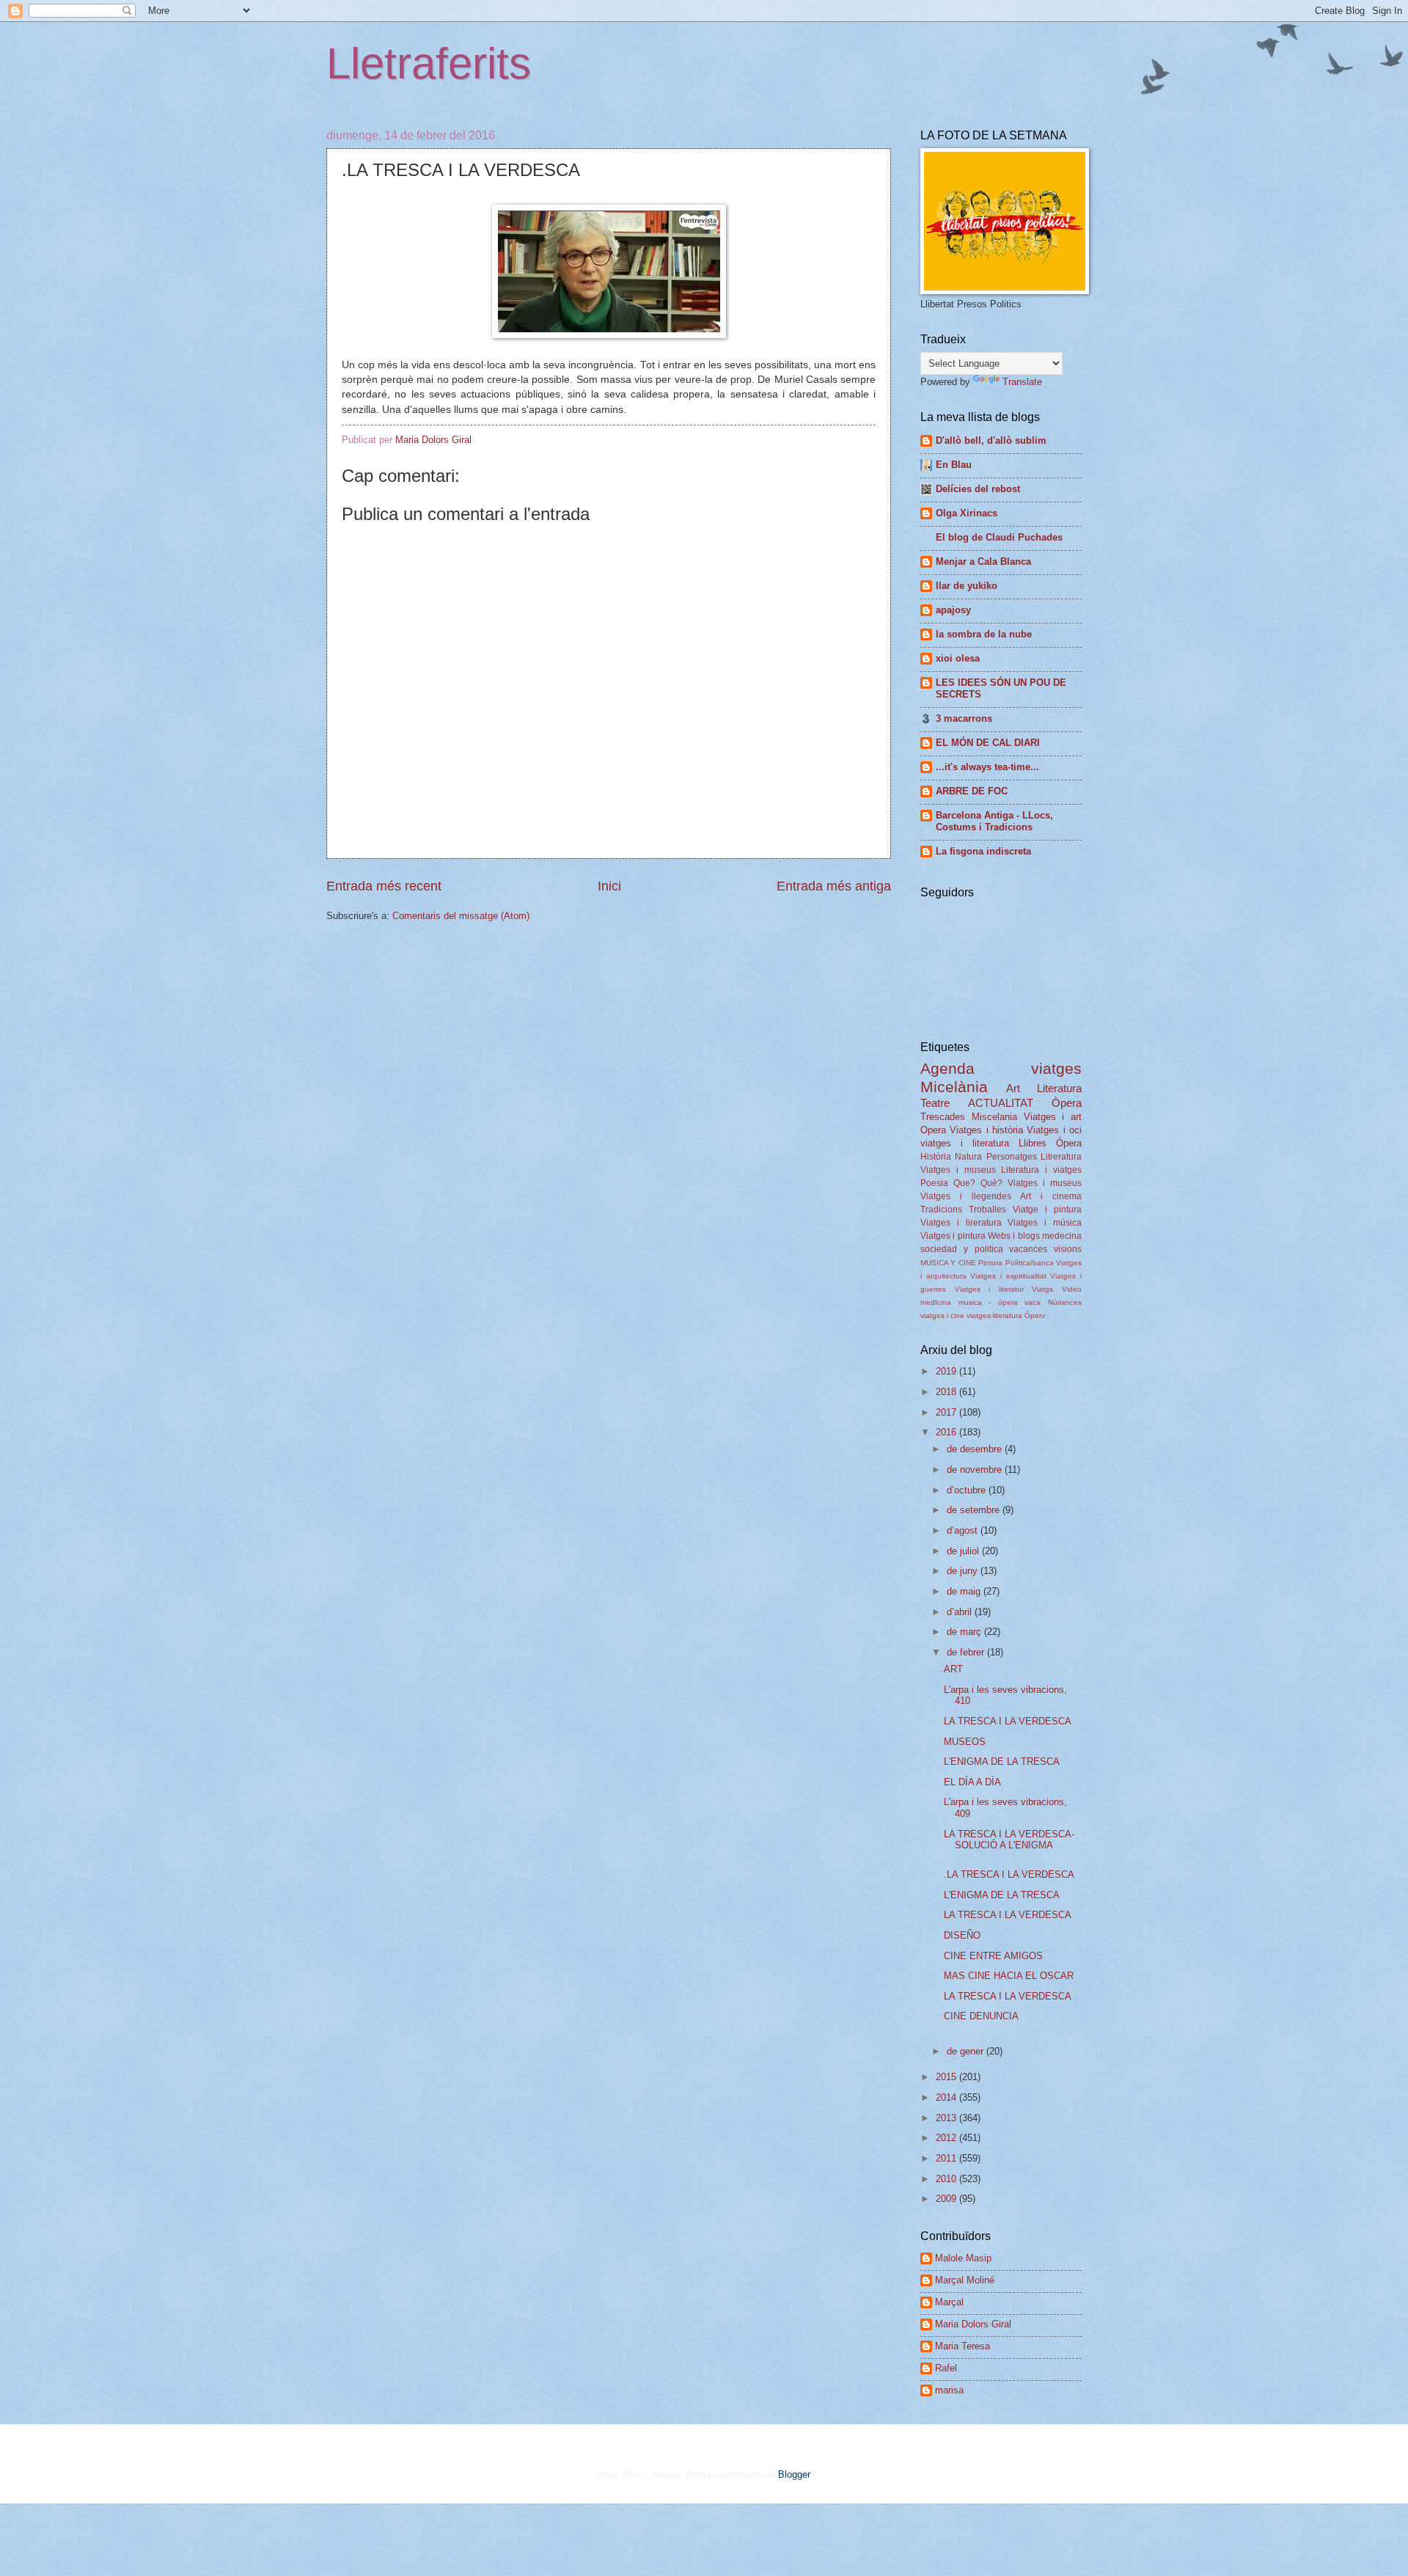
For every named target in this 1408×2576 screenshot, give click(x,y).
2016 (947, 1432)
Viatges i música (1045, 1223)
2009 (947, 2199)
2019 (947, 1371)
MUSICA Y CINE (948, 1263)
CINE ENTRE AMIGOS (993, 1956)
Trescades (943, 1117)
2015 (947, 2077)
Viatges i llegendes (966, 1196)
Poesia (934, 1183)
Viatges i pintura (953, 1236)
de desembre (976, 1449)
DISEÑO (962, 1935)
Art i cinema (1051, 1196)
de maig (965, 1591)
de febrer (967, 1652)
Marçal (949, 2302)
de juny (964, 1571)
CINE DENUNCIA (981, 2016)
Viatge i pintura (1047, 1210)
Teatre (935, 1103)
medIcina (936, 1302)
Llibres (1033, 1143)
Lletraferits (429, 63)
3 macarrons (964, 718)
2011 (947, 2158)
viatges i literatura (965, 1143)
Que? (964, 1183)
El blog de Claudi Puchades (999, 537)
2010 (947, 2179)
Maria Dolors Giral (973, 2324)
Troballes (987, 1210)
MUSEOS (965, 1742)
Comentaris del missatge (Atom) (461, 916)
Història (936, 1157)
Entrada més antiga (834, 886)
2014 (947, 2097)
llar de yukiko (967, 586)
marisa (949, 2390)
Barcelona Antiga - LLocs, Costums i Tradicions (994, 821)
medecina (1062, 1236)
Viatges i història (986, 1130)
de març (965, 1632)
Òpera (1067, 1103)
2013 (947, 2118)
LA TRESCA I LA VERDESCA (1008, 1721)
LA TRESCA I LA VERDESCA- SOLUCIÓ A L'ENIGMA (1009, 1840)
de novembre (976, 1470)
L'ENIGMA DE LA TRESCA (1002, 1761)
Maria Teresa (962, 2346)
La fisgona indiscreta (983, 851)
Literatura (1059, 1088)
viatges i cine (942, 1316)
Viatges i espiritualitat (1008, 1276)
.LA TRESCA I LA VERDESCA (1009, 1874)
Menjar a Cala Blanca (983, 561)
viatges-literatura (994, 1316)
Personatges (1012, 1157)
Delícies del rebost (978, 489)
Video (1072, 1289)
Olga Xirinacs (967, 513)
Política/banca (1030, 1263)
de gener (967, 2051)
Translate (1022, 382)
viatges (1056, 1068)
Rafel (946, 2368)
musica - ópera (988, 1302)
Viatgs (1042, 1289)
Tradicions (941, 1210)
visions (1068, 1249)
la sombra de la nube (984, 634)
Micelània (954, 1087)
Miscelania (994, 1117)
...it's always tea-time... (987, 767)
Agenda (947, 1068)
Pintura (990, 1263)
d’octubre (968, 1490)
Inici (609, 886)
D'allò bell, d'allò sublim (991, 440)
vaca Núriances (1053, 1302)
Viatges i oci (1054, 1130)
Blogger (794, 2474)
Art (1013, 1088)
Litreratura (1061, 1157)
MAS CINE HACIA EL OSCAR (1009, 1976)
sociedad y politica (962, 1249)
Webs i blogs (1014, 1236)
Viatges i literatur (989, 1289)
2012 (947, 2138)
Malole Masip (963, 2258)
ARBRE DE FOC (972, 791)
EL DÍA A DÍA (972, 1782)
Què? (991, 1183)
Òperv (1035, 1316)
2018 (947, 1392)
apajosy (953, 610)
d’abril (961, 1612)
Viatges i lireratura (961, 1223)
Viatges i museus (958, 1170)
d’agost (964, 1530)
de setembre (975, 1510)
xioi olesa (958, 658)
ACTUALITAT (1001, 1103)
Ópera (1069, 1143)
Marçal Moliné (965, 2280)
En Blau (954, 465)
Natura (968, 1157)
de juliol (964, 1551)
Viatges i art (1053, 1117)
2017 (947, 1412)
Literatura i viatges (1041, 1170)
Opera (933, 1130)
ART (953, 1669)
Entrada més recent (384, 886)
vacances (1028, 1249)
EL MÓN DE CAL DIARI (988, 743)
